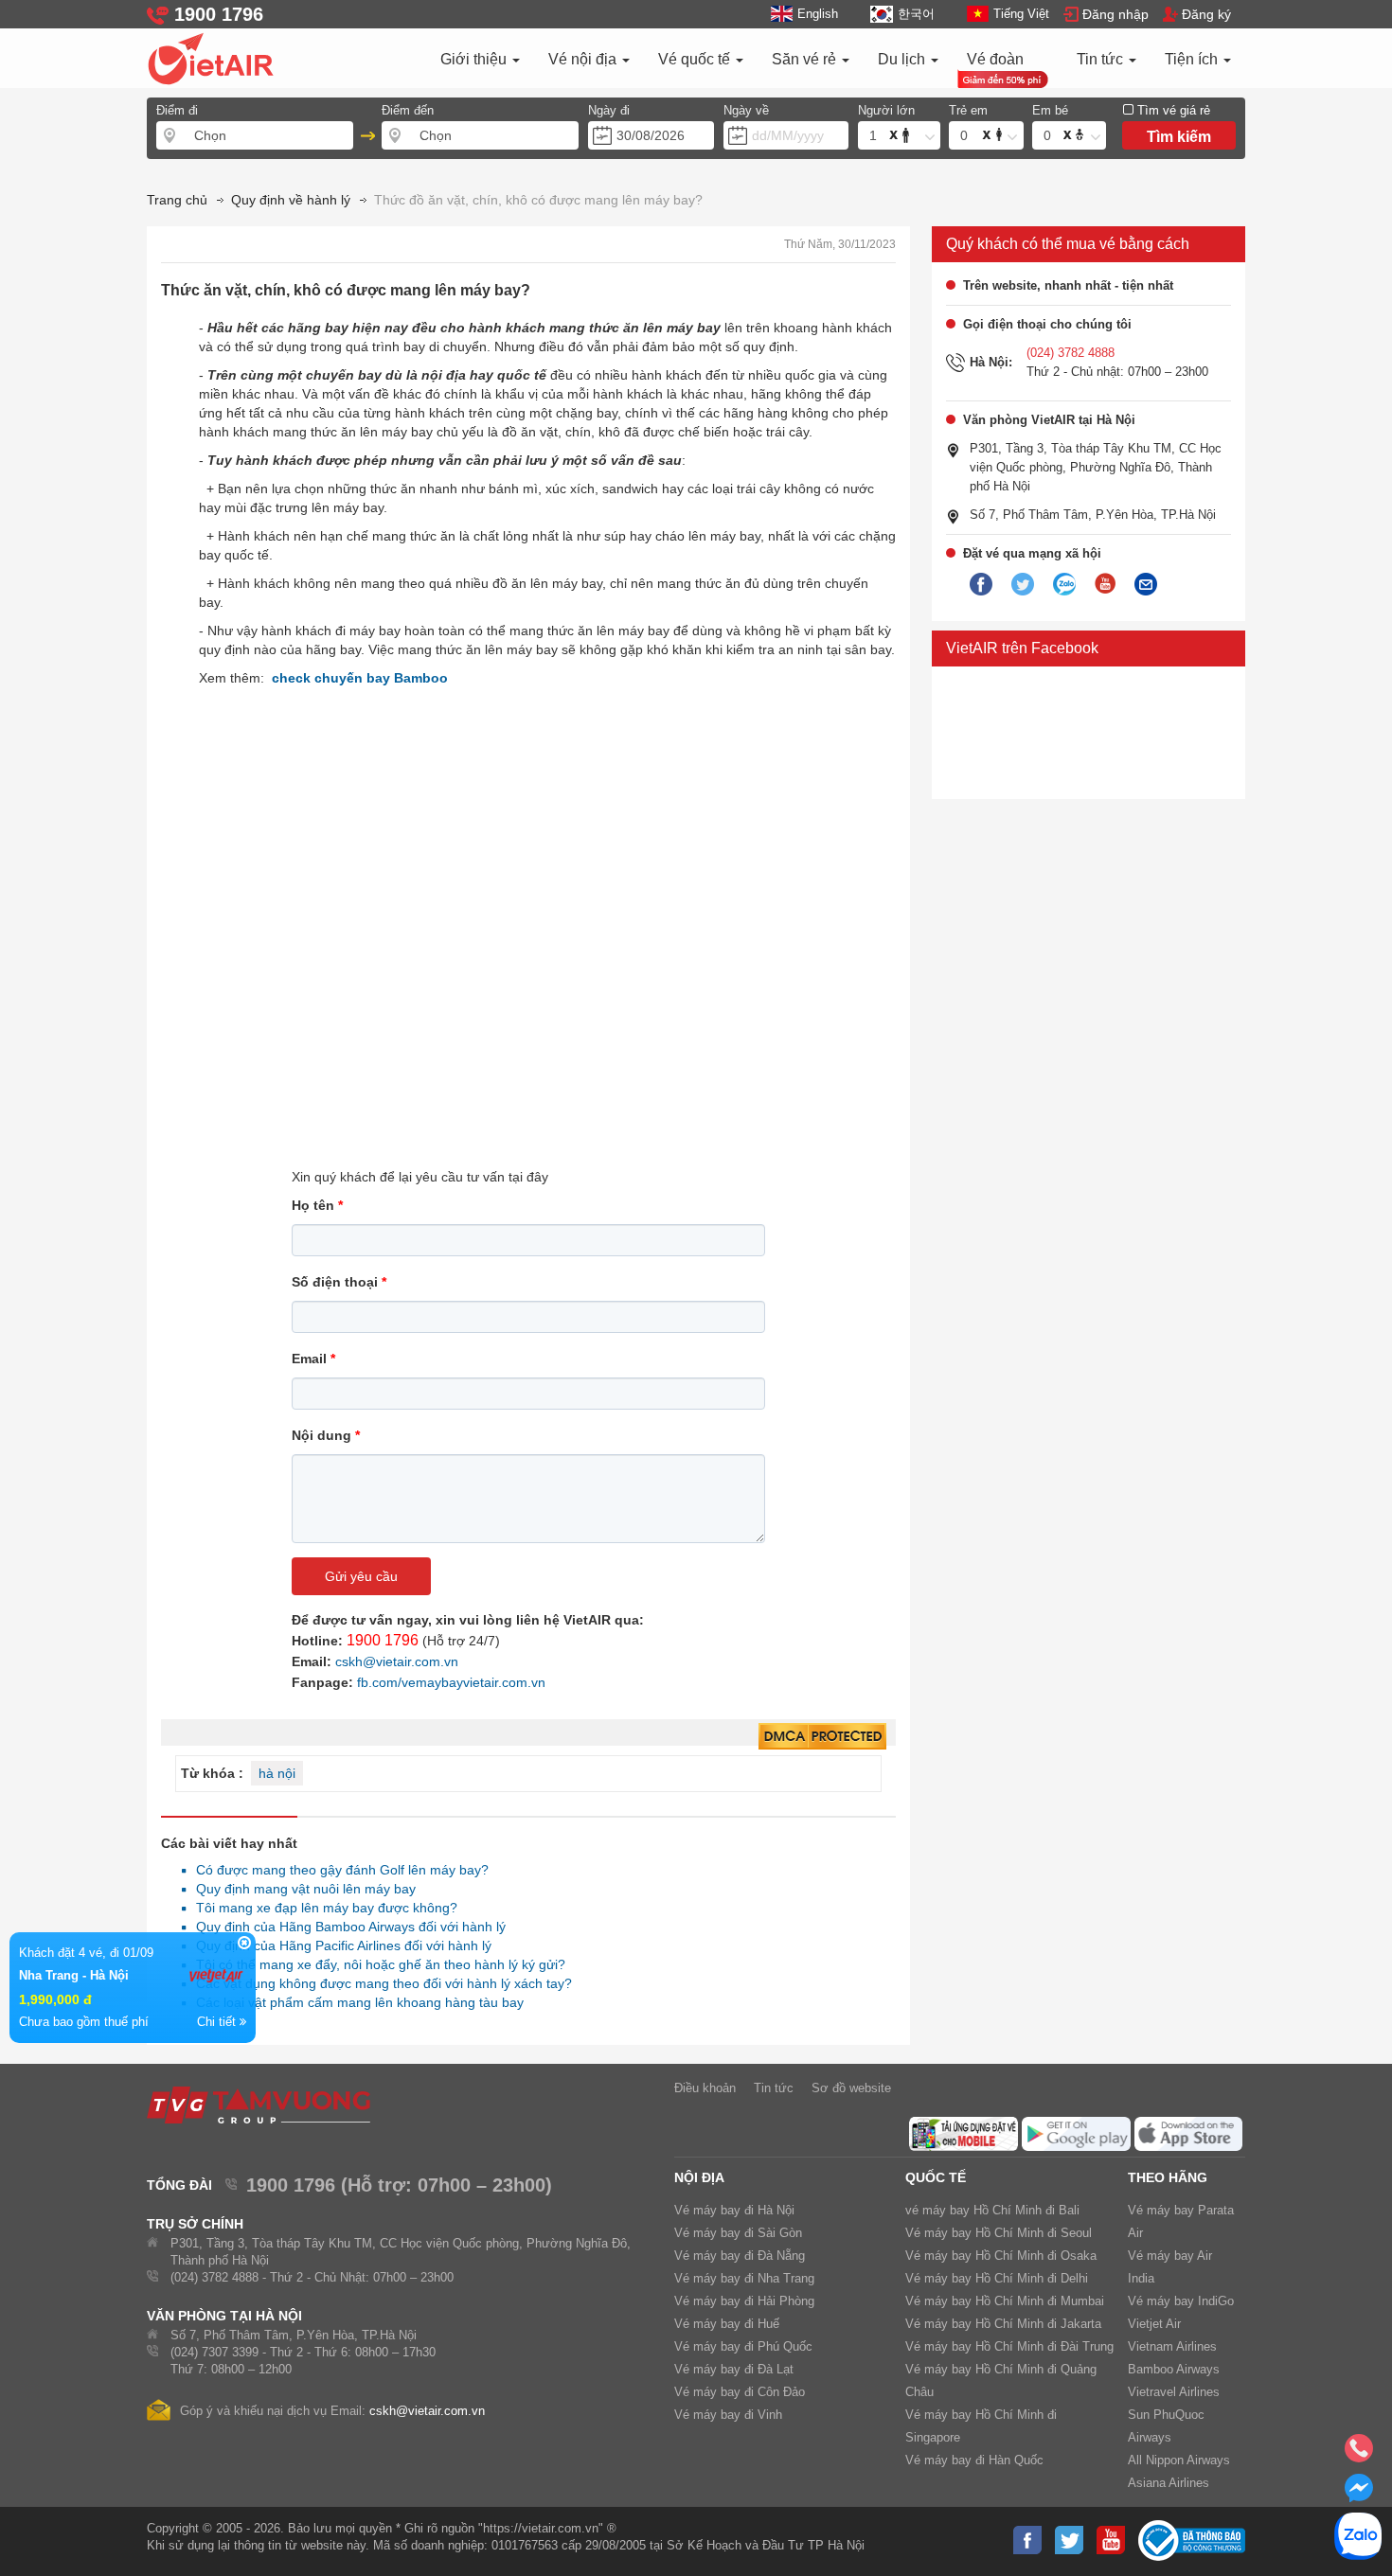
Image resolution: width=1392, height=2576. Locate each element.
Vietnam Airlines (1172, 2346)
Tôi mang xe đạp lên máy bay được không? (321, 1908)
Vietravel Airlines (1174, 2392)
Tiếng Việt (1021, 14)
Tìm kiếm (1179, 137)
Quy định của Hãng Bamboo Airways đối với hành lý (346, 1927)
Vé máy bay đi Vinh (728, 2415)
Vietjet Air (1154, 2324)
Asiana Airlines (1169, 2483)
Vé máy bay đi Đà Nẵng (740, 2256)
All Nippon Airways (1179, 2460)
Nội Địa (699, 2177)
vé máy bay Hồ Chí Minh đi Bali (992, 2210)
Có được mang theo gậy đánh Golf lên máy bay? (337, 1870)
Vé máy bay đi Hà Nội (734, 2210)
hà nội (277, 1773)
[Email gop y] (1146, 585)
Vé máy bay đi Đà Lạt (734, 2369)
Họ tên (317, 1205)
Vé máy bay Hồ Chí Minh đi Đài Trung (1009, 2346)
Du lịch (903, 59)
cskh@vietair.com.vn (397, 1661)
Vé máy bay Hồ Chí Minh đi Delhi (997, 2278)
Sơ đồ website (851, 2088)
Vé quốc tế (696, 59)
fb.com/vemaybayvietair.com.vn (451, 1682)
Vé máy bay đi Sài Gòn (738, 2233)
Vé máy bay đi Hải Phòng (744, 2301)
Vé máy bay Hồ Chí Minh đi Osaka (1001, 2256)
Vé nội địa (584, 59)
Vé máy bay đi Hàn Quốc (974, 2460)
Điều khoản (705, 2088)
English (818, 14)
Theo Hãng (1168, 2177)
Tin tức (1102, 59)
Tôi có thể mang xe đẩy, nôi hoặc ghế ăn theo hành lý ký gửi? (375, 1964)
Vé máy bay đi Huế (727, 2324)
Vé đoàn (995, 59)
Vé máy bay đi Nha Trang (744, 2278)
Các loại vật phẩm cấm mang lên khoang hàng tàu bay (355, 2002)
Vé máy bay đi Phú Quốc (743, 2346)
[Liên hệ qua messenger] (1359, 2494)
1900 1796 (383, 1640)
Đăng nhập (1115, 14)
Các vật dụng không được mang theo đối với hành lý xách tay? (379, 1983)
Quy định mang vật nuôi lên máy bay (301, 1889)
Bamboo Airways (1174, 2369)
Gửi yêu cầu (361, 1576)
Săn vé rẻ (806, 59)
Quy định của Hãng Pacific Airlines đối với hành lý (339, 1945)
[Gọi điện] (1359, 2454)
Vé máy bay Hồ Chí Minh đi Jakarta (1003, 2324)
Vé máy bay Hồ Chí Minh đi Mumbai (1005, 2301)
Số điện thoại (339, 1282)
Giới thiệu (475, 59)
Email (313, 1359)
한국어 (916, 14)
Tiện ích (1193, 59)
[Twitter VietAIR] (1023, 585)
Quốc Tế (936, 2177)
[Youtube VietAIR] (1105, 584)
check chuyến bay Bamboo (360, 678)
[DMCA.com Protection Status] (822, 1737)
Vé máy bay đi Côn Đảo (740, 2392)
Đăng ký (1206, 14)
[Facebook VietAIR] (981, 585)
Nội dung (326, 1435)
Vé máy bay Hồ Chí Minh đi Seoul (999, 2233)
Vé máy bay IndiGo (1181, 2301)
